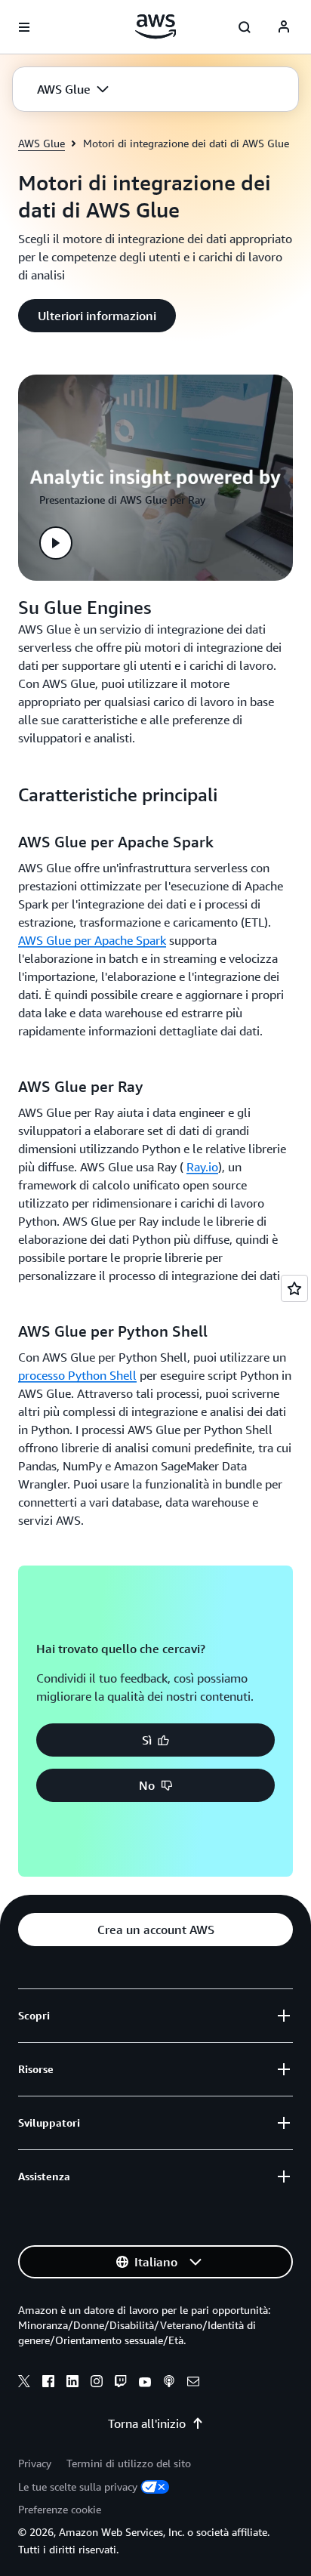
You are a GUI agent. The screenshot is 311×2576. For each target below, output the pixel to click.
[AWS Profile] (284, 27)
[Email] (193, 2383)
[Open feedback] (294, 1288)
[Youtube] (145, 2383)
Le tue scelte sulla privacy (78, 2487)
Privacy (35, 2463)
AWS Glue (42, 143)
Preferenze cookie (60, 2509)
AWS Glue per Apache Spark (92, 940)
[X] (24, 2383)
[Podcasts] (169, 2383)
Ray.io (202, 1167)
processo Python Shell (77, 1375)
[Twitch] (121, 2383)
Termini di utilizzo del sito (129, 2463)
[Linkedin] (72, 2383)
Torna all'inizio (147, 2423)
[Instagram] (97, 2383)
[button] (73, 89)
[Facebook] (48, 2383)
